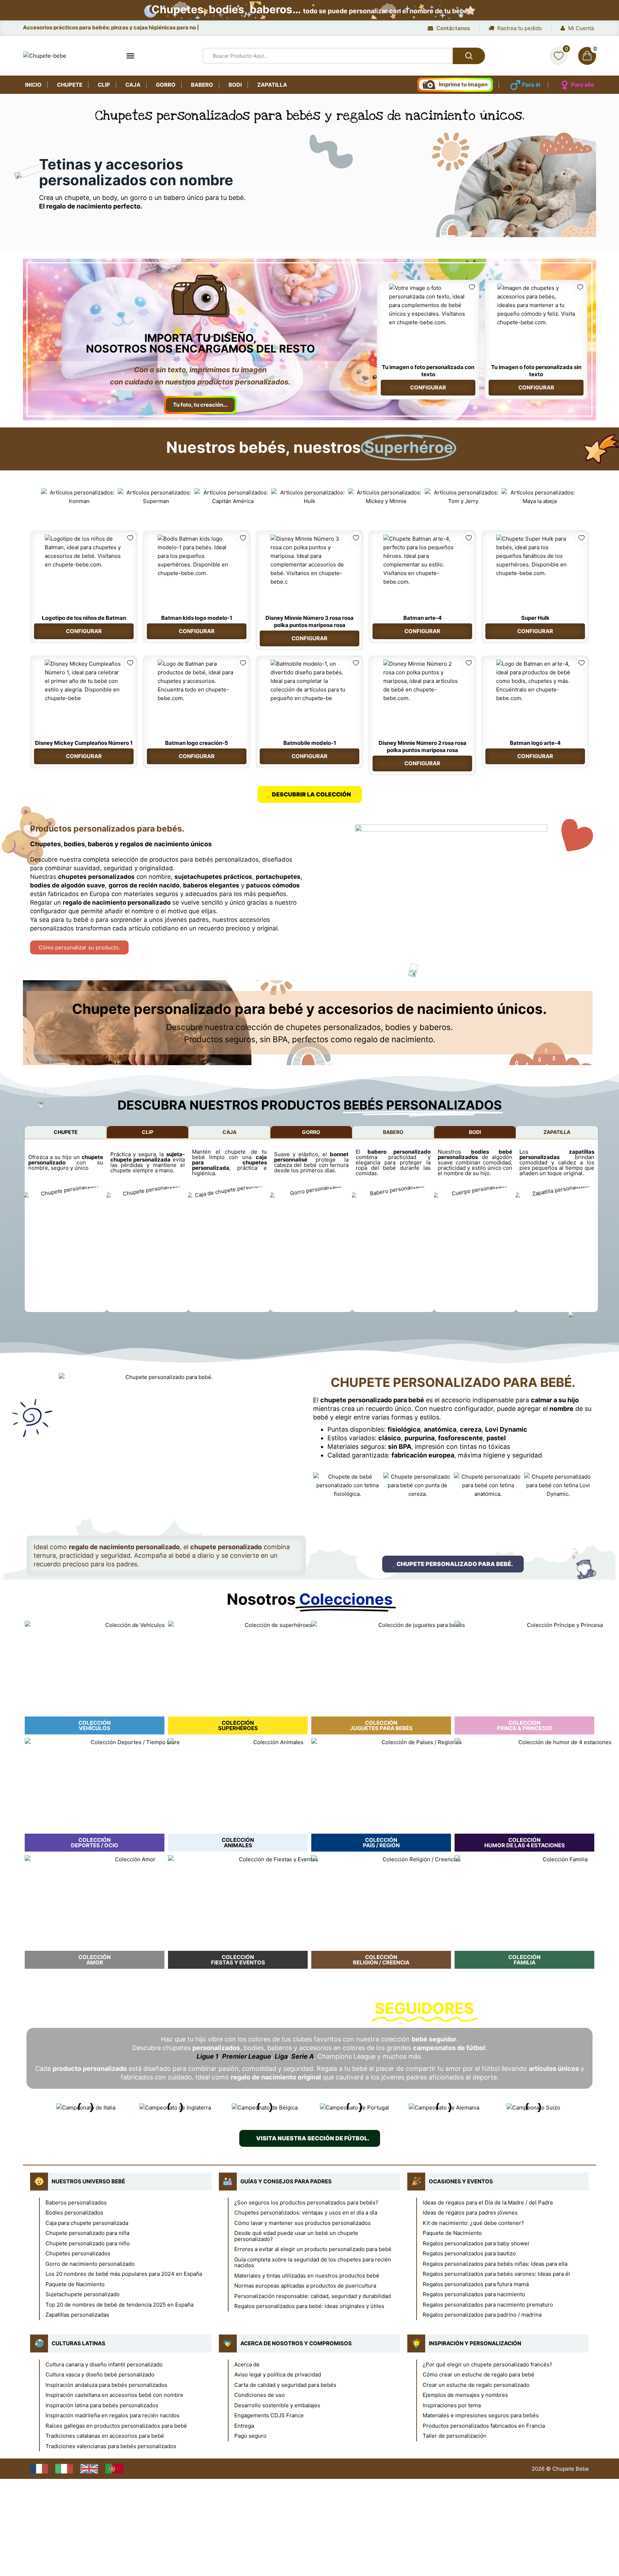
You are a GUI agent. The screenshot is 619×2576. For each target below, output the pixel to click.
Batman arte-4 (423, 618)
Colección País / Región (381, 1843)
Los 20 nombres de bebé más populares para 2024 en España (124, 2274)
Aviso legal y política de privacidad (278, 2374)
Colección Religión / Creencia (381, 1960)
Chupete (70, 85)
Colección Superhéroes (238, 1725)
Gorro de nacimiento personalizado (90, 2264)
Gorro (166, 85)
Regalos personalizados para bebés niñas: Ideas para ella (495, 2264)
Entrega (244, 2426)
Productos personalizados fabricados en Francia (484, 2426)
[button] (33, 497)
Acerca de (247, 2364)
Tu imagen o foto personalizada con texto (428, 371)
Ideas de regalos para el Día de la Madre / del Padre (488, 2202)
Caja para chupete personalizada (87, 2223)
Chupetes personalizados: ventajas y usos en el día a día (306, 2213)
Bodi (235, 85)
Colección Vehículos (95, 1725)
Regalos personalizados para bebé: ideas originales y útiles (309, 2306)
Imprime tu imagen (463, 84)
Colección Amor (95, 1960)
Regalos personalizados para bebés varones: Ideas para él (496, 2274)
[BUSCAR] (469, 56)
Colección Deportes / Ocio (95, 1843)
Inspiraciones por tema (452, 2405)
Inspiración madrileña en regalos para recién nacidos (112, 2415)
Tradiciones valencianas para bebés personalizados (111, 2446)
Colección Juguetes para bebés (381, 1725)
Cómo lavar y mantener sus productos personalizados (303, 2223)
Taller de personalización (455, 2436)
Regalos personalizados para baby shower (476, 2243)
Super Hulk (535, 618)
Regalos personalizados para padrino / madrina (482, 2315)
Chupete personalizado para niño (88, 2243)
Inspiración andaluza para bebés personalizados (106, 2385)
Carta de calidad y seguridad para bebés (285, 2385)
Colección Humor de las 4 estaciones (525, 1843)
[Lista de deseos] (558, 56)
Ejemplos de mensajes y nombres (465, 2395)
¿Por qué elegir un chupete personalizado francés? (488, 2364)
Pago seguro (250, 2436)
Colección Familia (524, 1960)
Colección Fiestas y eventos (238, 1960)
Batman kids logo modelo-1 (197, 618)
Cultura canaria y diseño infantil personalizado (104, 2364)
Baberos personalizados (76, 2202)
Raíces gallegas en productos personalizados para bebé (116, 2426)
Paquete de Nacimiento (75, 2284)
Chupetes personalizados (78, 2253)
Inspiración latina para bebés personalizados (102, 2405)
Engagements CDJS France (269, 2415)
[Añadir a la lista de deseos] (472, 287)
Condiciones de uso (260, 2395)
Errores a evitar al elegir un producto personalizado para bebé (313, 2249)
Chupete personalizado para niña (87, 2233)
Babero (202, 85)
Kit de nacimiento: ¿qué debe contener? (473, 2223)
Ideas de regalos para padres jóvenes (470, 2213)
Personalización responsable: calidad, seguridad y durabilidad (313, 2296)
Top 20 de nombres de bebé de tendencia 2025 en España (119, 2305)
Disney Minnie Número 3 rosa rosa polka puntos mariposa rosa (309, 621)
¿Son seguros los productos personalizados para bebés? (306, 2202)
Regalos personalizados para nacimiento (474, 2294)
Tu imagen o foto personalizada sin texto (536, 371)
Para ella (582, 85)
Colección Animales (238, 1843)
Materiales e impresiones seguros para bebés (481, 2415)
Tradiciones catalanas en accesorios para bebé (105, 2436)
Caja (133, 85)
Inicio (33, 85)
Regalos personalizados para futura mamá (476, 2284)
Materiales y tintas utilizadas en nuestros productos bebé (307, 2276)
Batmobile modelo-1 (310, 743)
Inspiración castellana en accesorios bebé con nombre (114, 2395)
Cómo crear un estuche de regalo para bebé (479, 2374)
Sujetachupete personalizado (83, 2294)
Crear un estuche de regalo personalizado (476, 2385)
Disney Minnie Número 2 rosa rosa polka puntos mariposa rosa (423, 746)
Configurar (428, 387)
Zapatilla (272, 85)
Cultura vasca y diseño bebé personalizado (100, 2374)
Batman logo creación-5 (197, 743)
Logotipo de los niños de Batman (84, 618)
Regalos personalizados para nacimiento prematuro (488, 2305)
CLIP (148, 1132)
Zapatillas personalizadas (77, 2315)
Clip (104, 85)
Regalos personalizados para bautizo (469, 2253)
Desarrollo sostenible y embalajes (277, 2405)
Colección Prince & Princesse (525, 1725)
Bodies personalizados (74, 2213)
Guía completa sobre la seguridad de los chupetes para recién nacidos (313, 2263)
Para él (531, 85)
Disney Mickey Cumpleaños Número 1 (84, 743)
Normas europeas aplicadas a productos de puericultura (305, 2286)
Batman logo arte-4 (535, 743)
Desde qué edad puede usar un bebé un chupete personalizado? (296, 2236)
